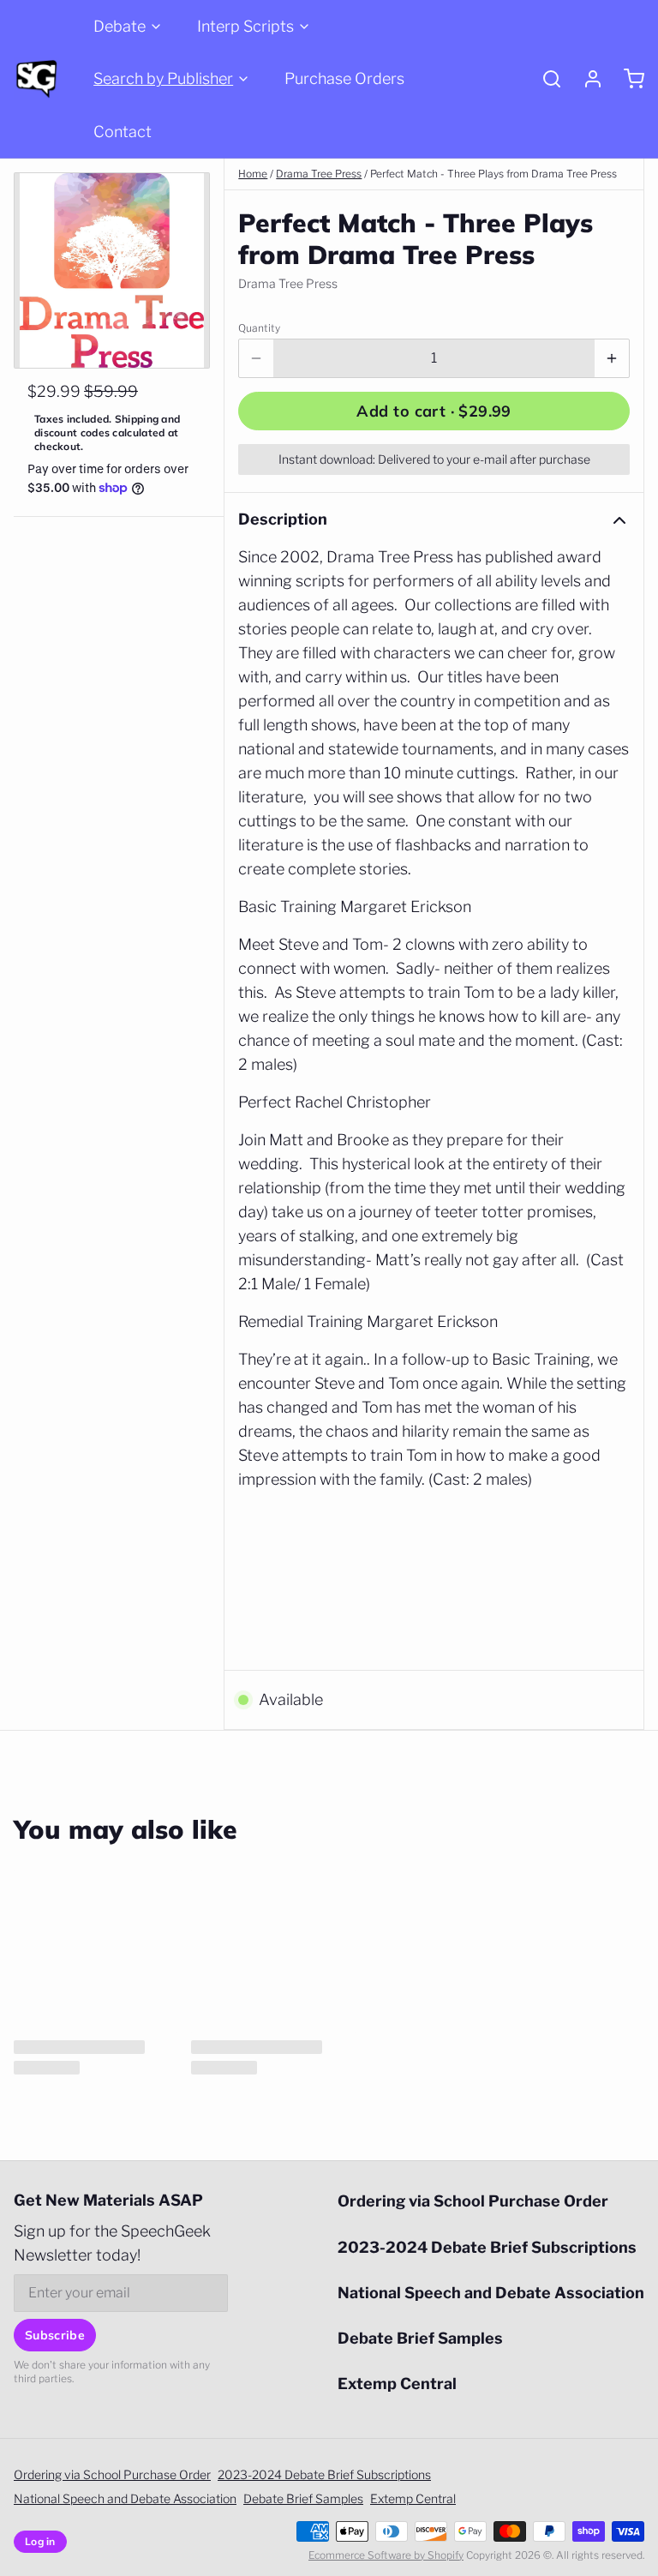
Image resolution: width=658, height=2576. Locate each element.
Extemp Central (397, 2384)
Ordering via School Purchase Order (473, 2201)
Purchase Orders (344, 78)
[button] (434, 411)
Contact (123, 132)
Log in (40, 2541)
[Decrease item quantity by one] (256, 358)
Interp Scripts (245, 26)
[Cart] (627, 79)
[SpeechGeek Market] (36, 79)
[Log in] (586, 79)
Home (253, 174)
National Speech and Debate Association (491, 2293)
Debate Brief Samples (420, 2338)
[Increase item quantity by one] (612, 358)
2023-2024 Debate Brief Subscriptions (487, 2247)
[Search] (545, 79)
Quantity (259, 328)
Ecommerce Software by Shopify (386, 2555)
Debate (120, 26)
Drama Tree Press (319, 174)
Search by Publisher (163, 78)
